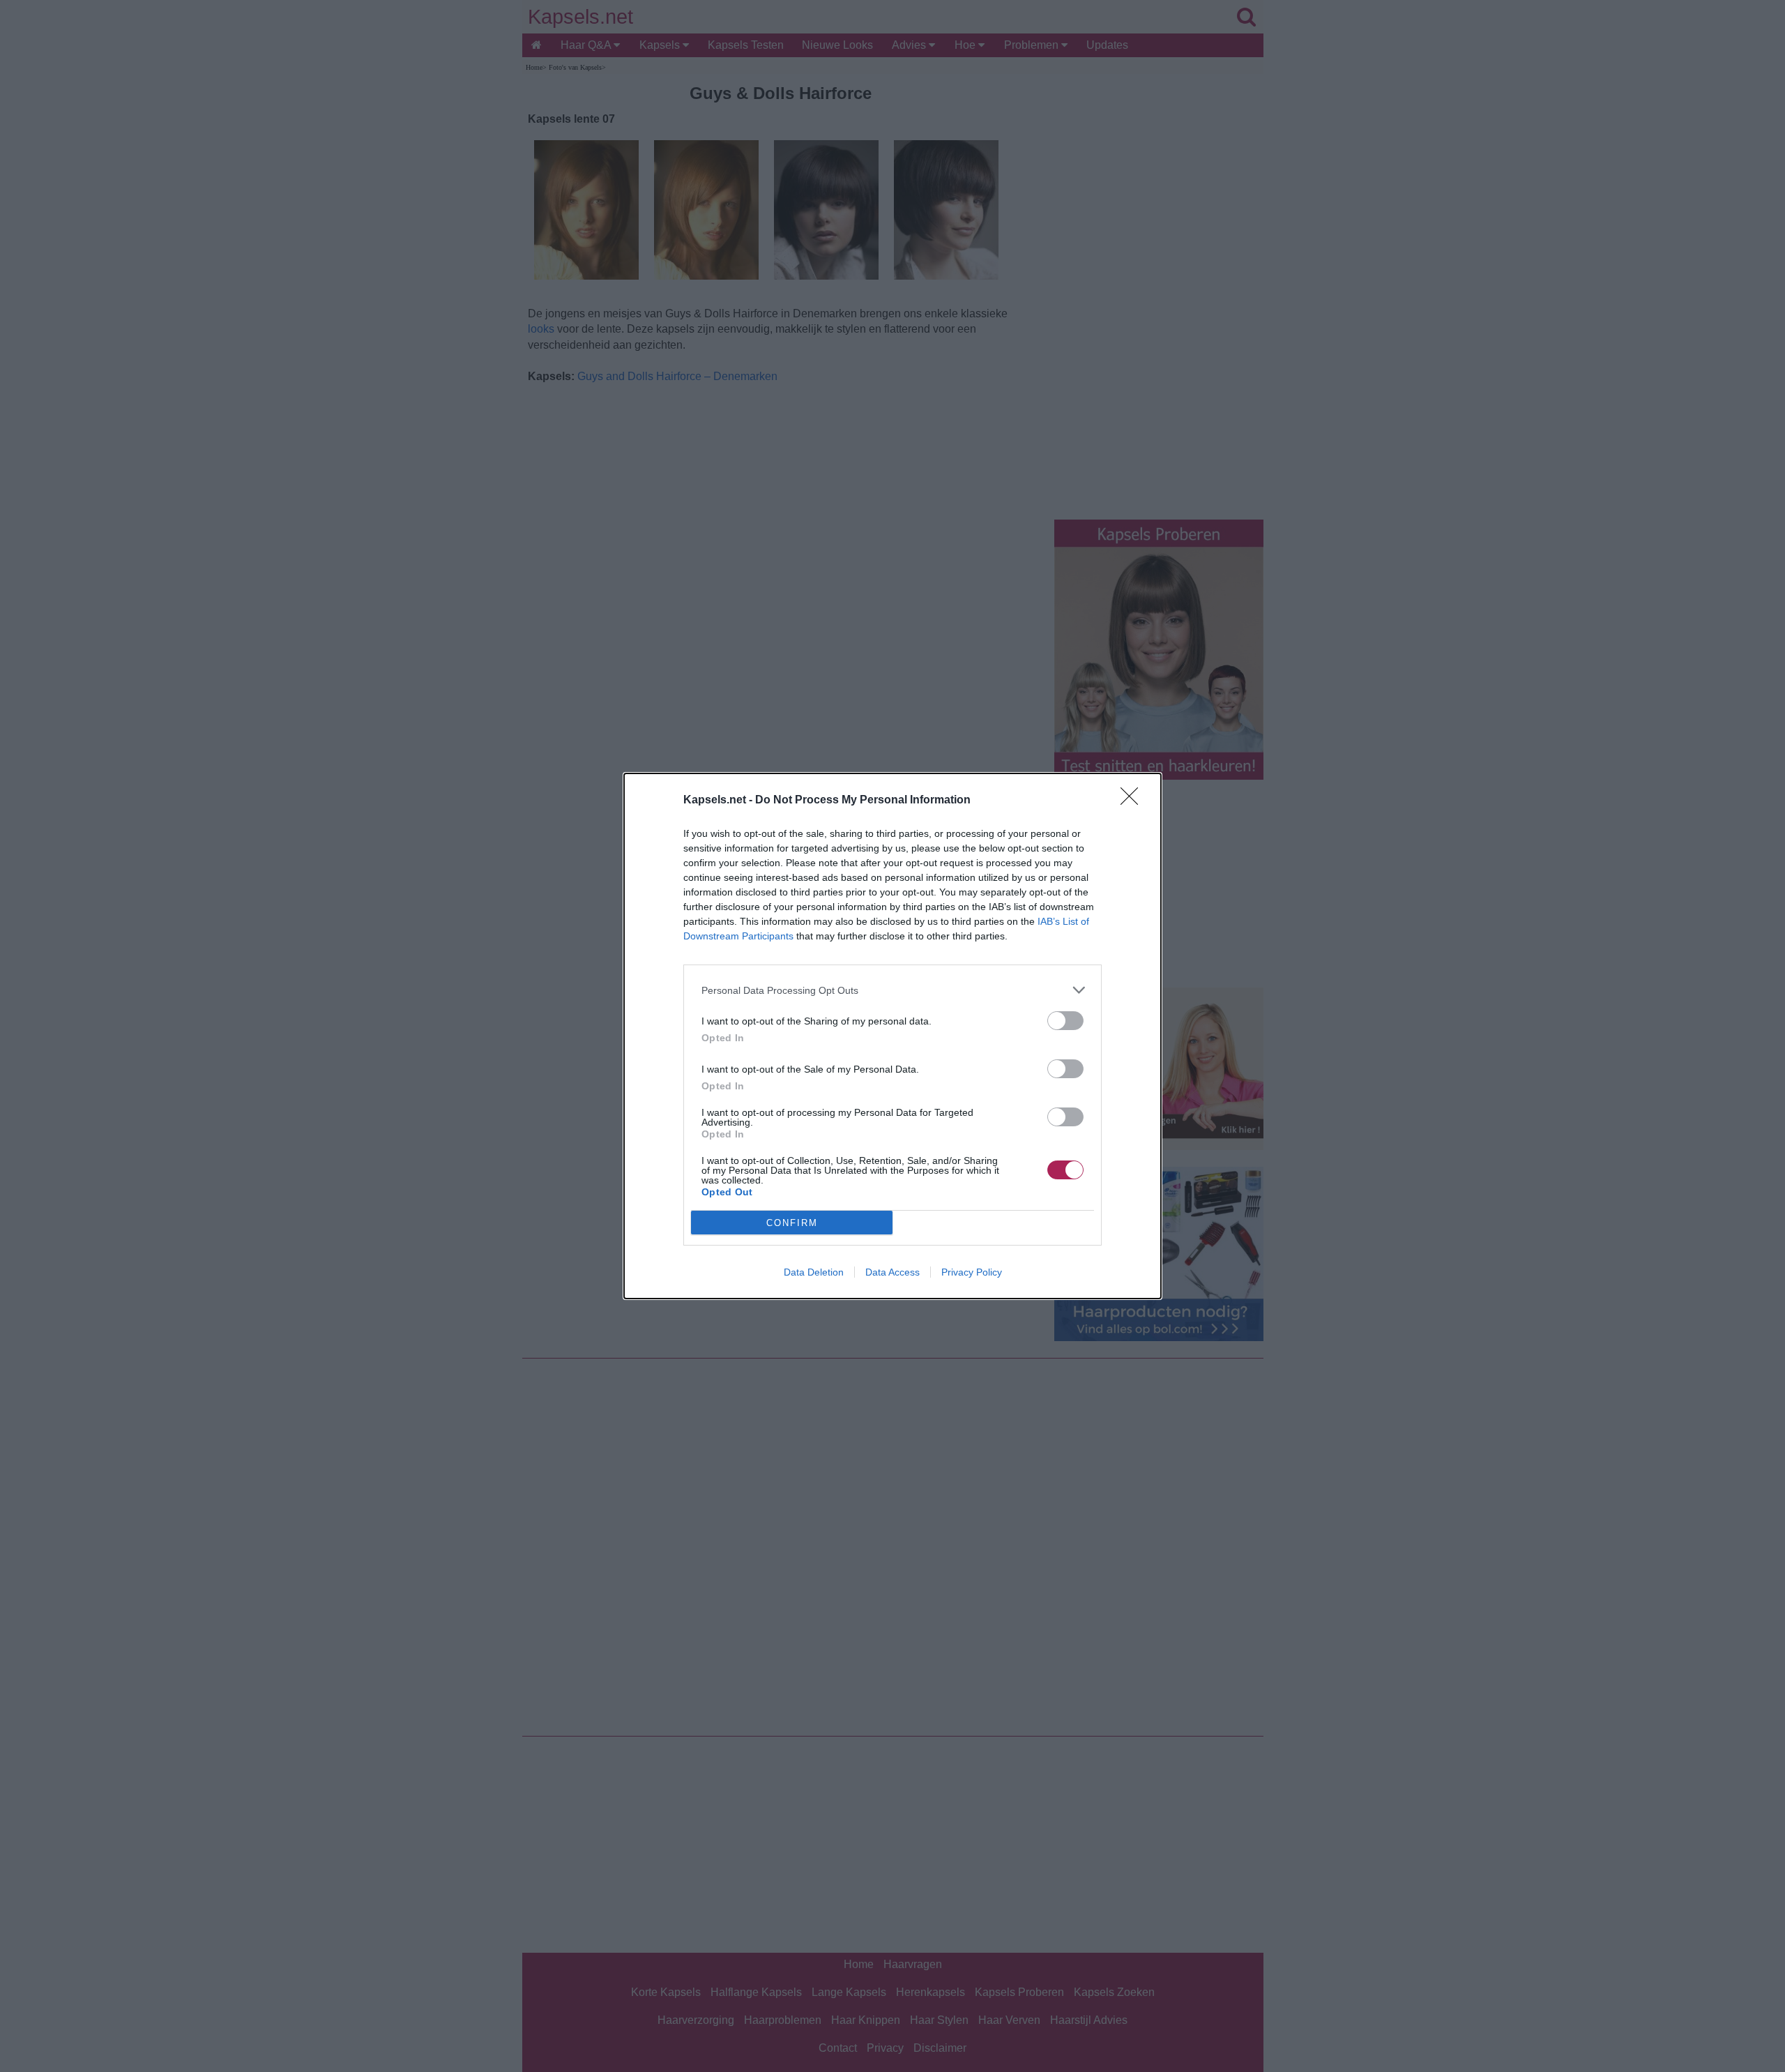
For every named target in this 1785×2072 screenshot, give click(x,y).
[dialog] (892, 1036)
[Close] (1134, 801)
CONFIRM (792, 1223)
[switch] (1065, 1021)
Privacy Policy (972, 1272)
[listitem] (892, 990)
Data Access (892, 1272)
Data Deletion (814, 1272)
